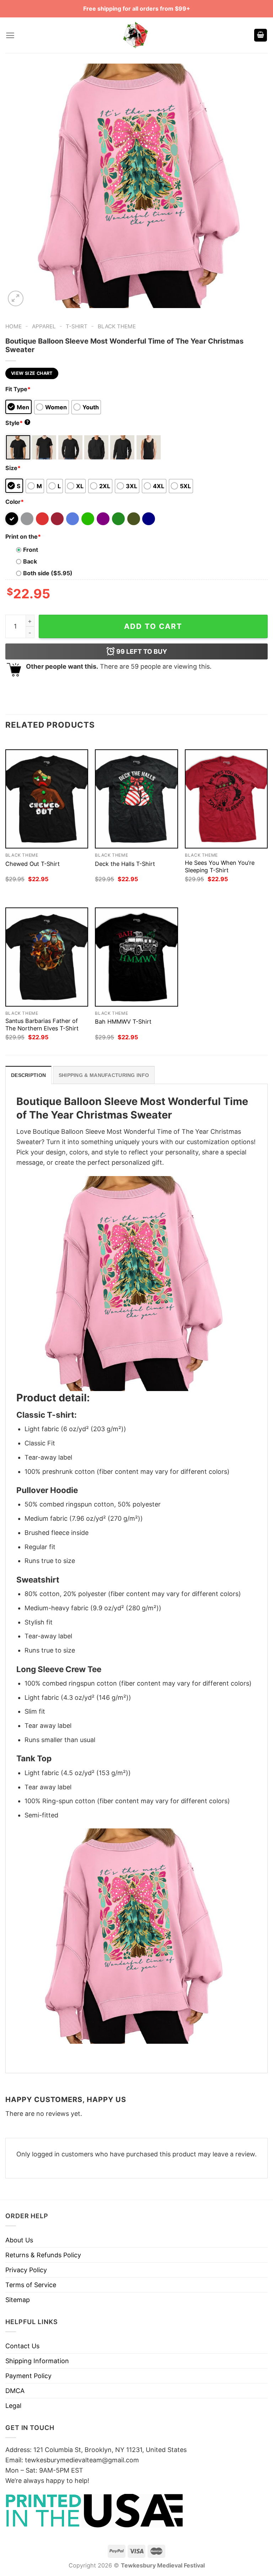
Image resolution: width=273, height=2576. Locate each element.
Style (17, 423)
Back (30, 561)
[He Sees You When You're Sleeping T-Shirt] (226, 799)
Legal (13, 2406)
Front (31, 550)
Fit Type (18, 389)
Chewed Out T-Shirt (33, 864)
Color (15, 502)
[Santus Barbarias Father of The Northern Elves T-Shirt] (47, 957)
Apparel (44, 326)
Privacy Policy (26, 2270)
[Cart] (261, 35)
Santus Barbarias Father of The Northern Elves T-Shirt (42, 1025)
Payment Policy (28, 2376)
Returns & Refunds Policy (43, 2255)
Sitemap (18, 2300)
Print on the (23, 537)
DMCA (15, 2391)
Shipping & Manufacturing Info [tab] (104, 1075)
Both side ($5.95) (48, 573)
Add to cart (153, 626)
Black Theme (117, 326)
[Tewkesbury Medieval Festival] (136, 35)
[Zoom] (16, 298)
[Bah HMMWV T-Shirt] (136, 957)
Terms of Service (31, 2285)
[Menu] (10, 35)
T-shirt (77, 326)
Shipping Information (37, 2361)
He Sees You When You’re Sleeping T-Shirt (220, 866)
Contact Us (22, 2346)
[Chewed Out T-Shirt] (47, 799)
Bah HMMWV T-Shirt (123, 1022)
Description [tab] (28, 1075)
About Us (19, 2240)
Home (14, 326)
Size (13, 468)
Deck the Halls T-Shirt (125, 864)
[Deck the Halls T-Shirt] (136, 799)
